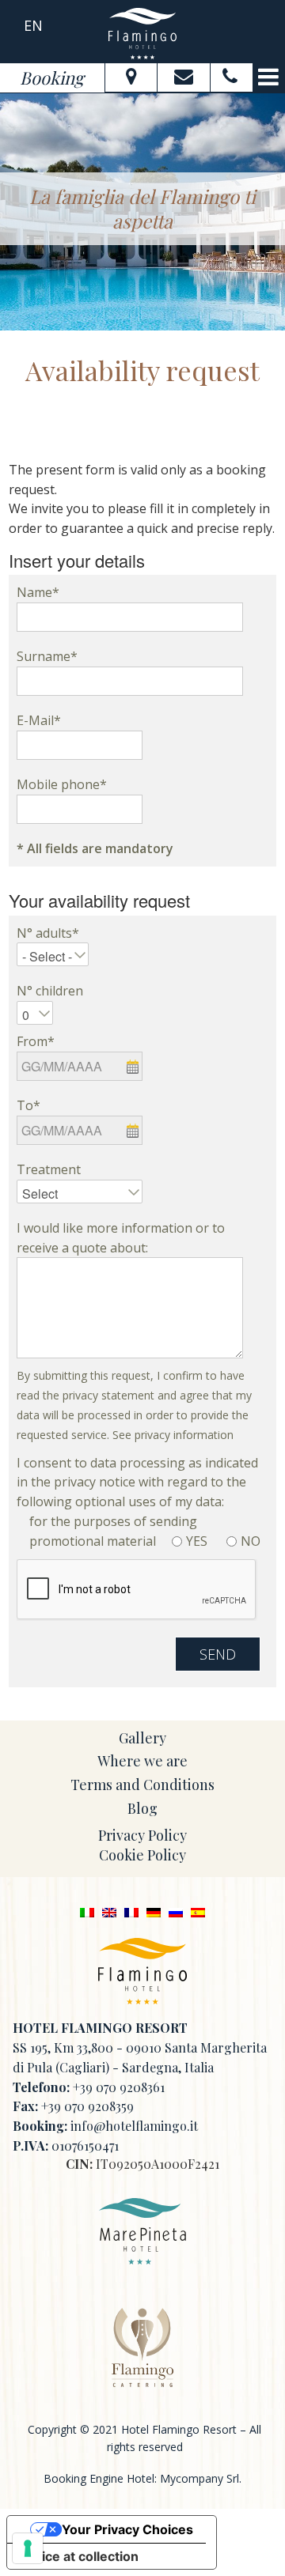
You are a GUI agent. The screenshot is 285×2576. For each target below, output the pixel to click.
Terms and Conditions (142, 1785)
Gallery (142, 1738)
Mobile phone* (62, 784)
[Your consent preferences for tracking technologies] (28, 2548)
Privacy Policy (142, 1835)
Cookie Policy (142, 1855)
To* (28, 1105)
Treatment (49, 1169)
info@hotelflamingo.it (134, 2126)
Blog (142, 1808)
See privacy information (173, 1435)
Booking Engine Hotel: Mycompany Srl (141, 2478)
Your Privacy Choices (127, 2529)
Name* (38, 592)
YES (197, 1541)
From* (36, 1041)
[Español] (198, 1911)
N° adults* (48, 933)
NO (251, 1541)
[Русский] (176, 1911)
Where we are (142, 1761)
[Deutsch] (154, 1911)
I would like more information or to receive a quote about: (121, 1238)
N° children (50, 991)
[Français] (131, 1911)
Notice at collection (79, 2556)
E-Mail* (39, 720)
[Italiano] (87, 1911)
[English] (109, 1911)
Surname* (47, 656)
